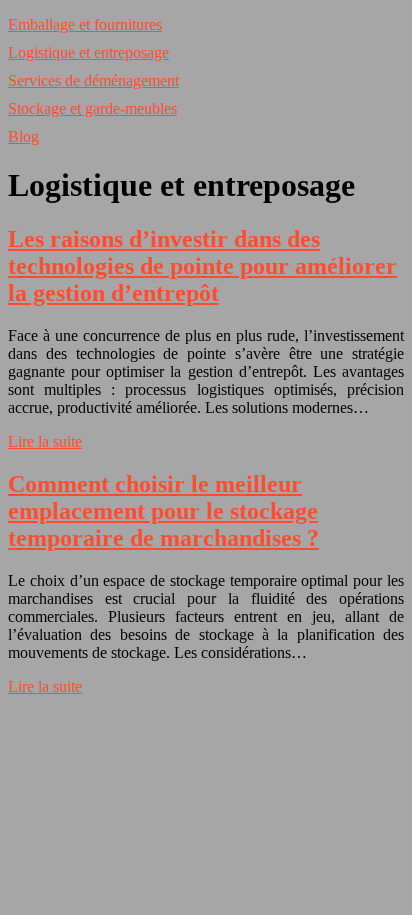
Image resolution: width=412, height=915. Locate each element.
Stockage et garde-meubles (92, 108)
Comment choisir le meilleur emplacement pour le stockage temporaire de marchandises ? (163, 511)
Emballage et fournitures (85, 24)
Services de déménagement (93, 80)
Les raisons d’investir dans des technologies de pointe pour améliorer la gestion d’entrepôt (202, 266)
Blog (23, 136)
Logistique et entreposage (88, 52)
